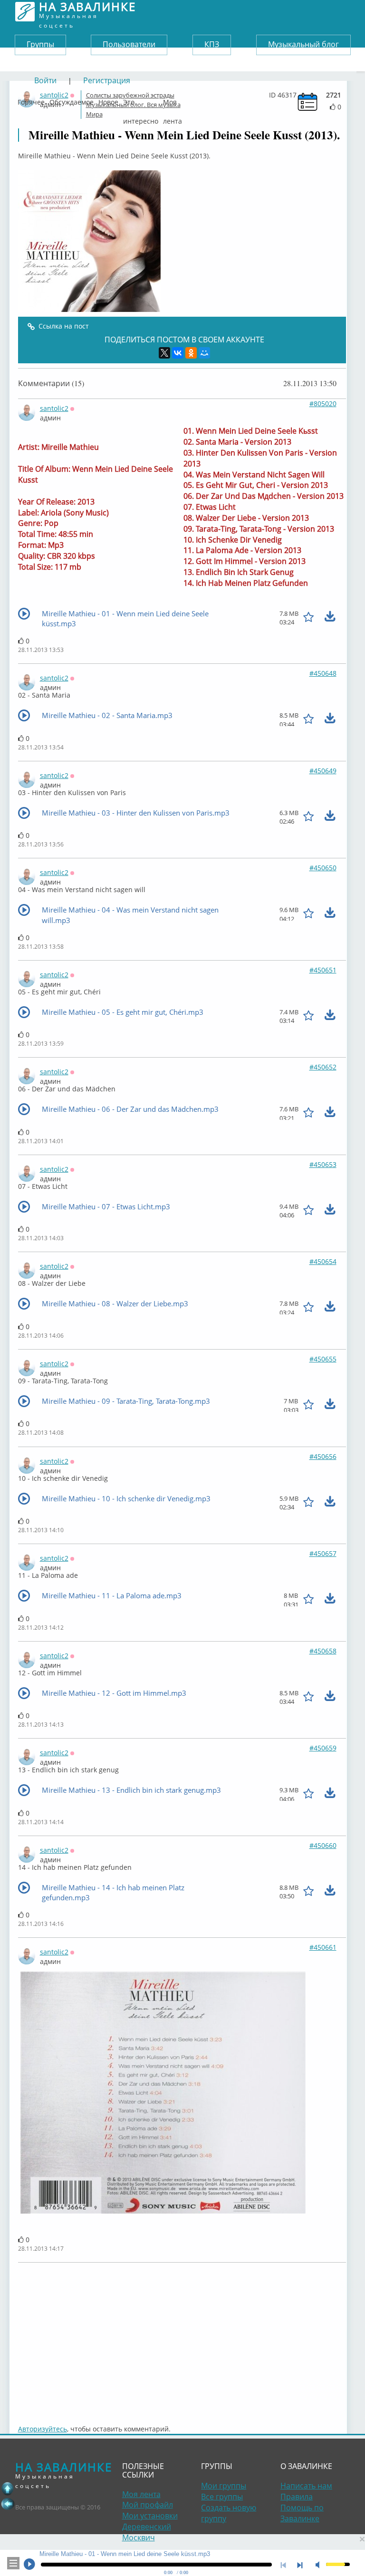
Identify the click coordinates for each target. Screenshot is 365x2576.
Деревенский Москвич (147, 2532)
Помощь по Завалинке (302, 2513)
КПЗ (212, 44)
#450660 (323, 1845)
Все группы (222, 2497)
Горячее (31, 100)
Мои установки (150, 2516)
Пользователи (129, 44)
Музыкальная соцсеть (87, 12)
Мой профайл (148, 2505)
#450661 (323, 1947)
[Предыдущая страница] (8, 2504)
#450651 (323, 970)
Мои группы (224, 2486)
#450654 (323, 1261)
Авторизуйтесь (43, 2429)
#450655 (323, 1359)
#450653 (323, 1164)
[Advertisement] (182, 2339)
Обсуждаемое (72, 100)
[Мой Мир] (204, 353)
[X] (164, 353)
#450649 (323, 771)
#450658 (323, 1651)
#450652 (323, 1067)
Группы (40, 44)
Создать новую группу (229, 2513)
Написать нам (306, 2486)
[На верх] (8, 2489)
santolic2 (54, 408)
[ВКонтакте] (178, 353)
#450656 (323, 1456)
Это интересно (141, 100)
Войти (45, 80)
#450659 (323, 1748)
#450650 (323, 868)
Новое (108, 100)
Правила (297, 2497)
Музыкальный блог (303, 44)
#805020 (323, 403)
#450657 (323, 1553)
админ (50, 418)
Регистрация (107, 80)
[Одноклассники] (191, 353)
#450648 (323, 673)
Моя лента (173, 100)
